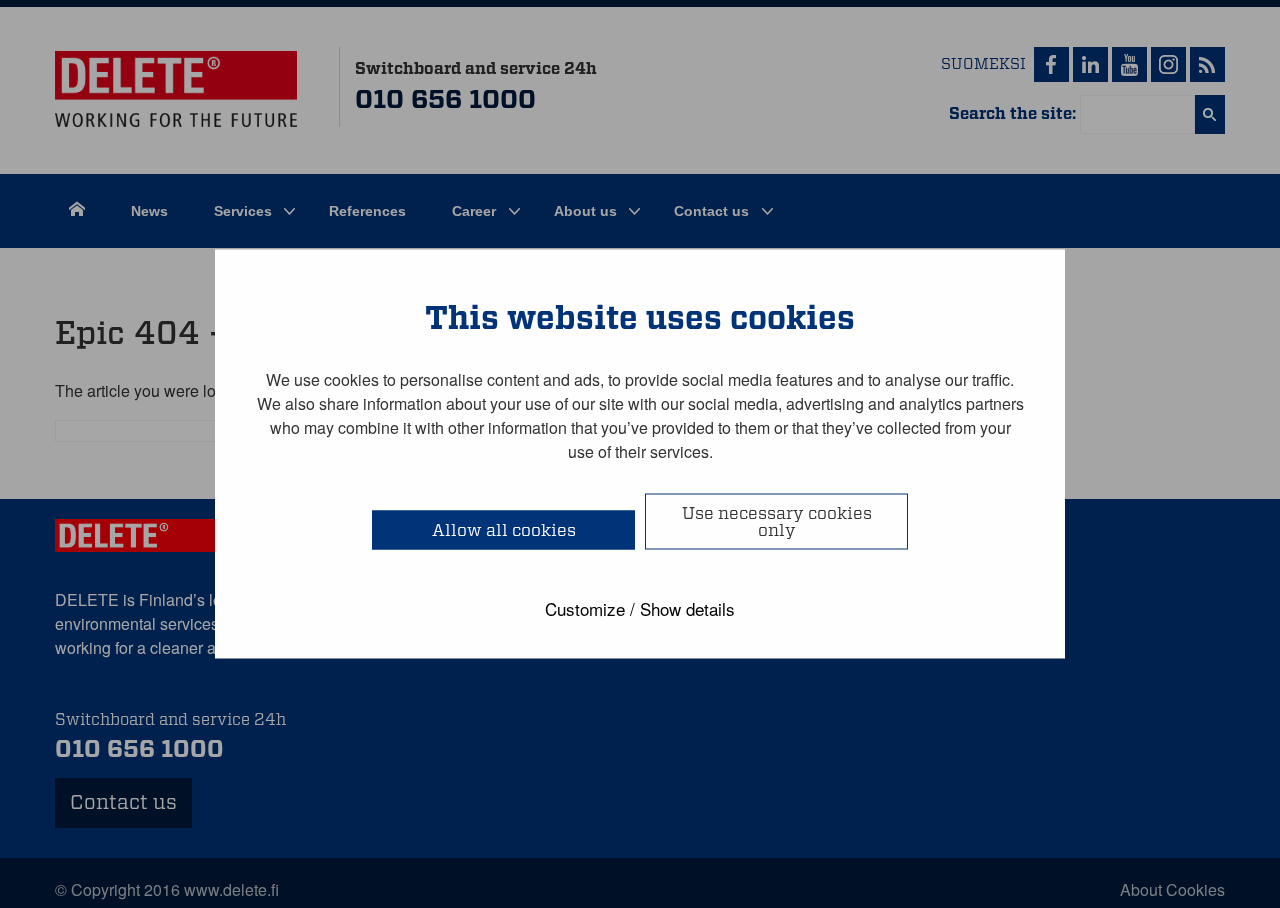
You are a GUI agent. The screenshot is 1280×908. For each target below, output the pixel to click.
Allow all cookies (504, 530)
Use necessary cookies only (777, 522)
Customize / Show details (640, 608)
